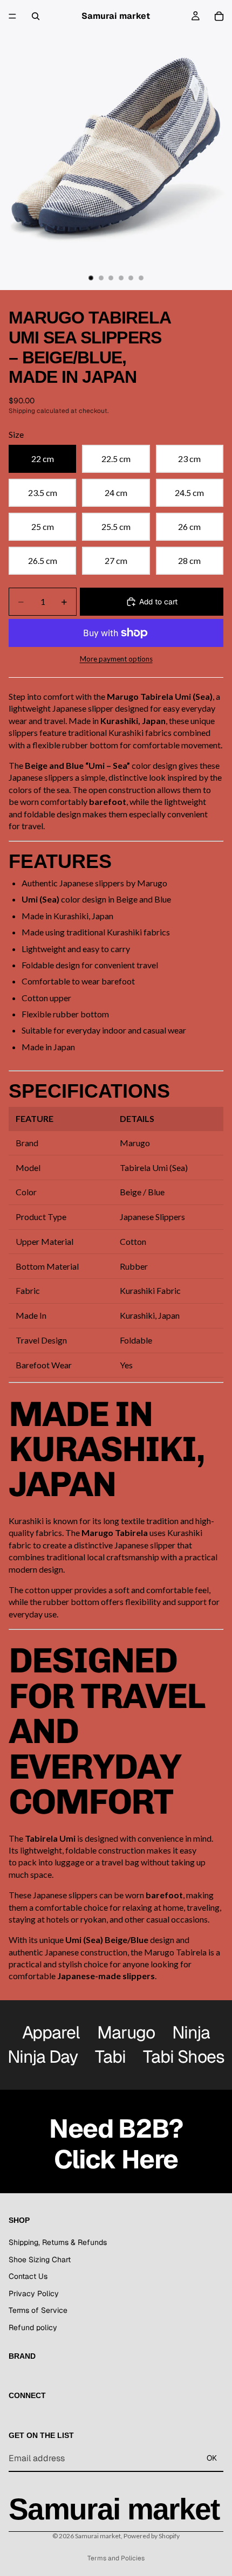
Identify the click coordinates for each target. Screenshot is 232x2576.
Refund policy (33, 2327)
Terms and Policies (116, 2558)
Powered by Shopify (152, 2536)
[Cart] (219, 16)
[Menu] (12, 16)
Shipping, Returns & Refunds (58, 2242)
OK (212, 2458)
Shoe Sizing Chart (40, 2260)
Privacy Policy (34, 2293)
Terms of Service (38, 2311)
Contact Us (28, 2277)
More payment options (116, 659)
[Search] (36, 16)
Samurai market (98, 2536)
